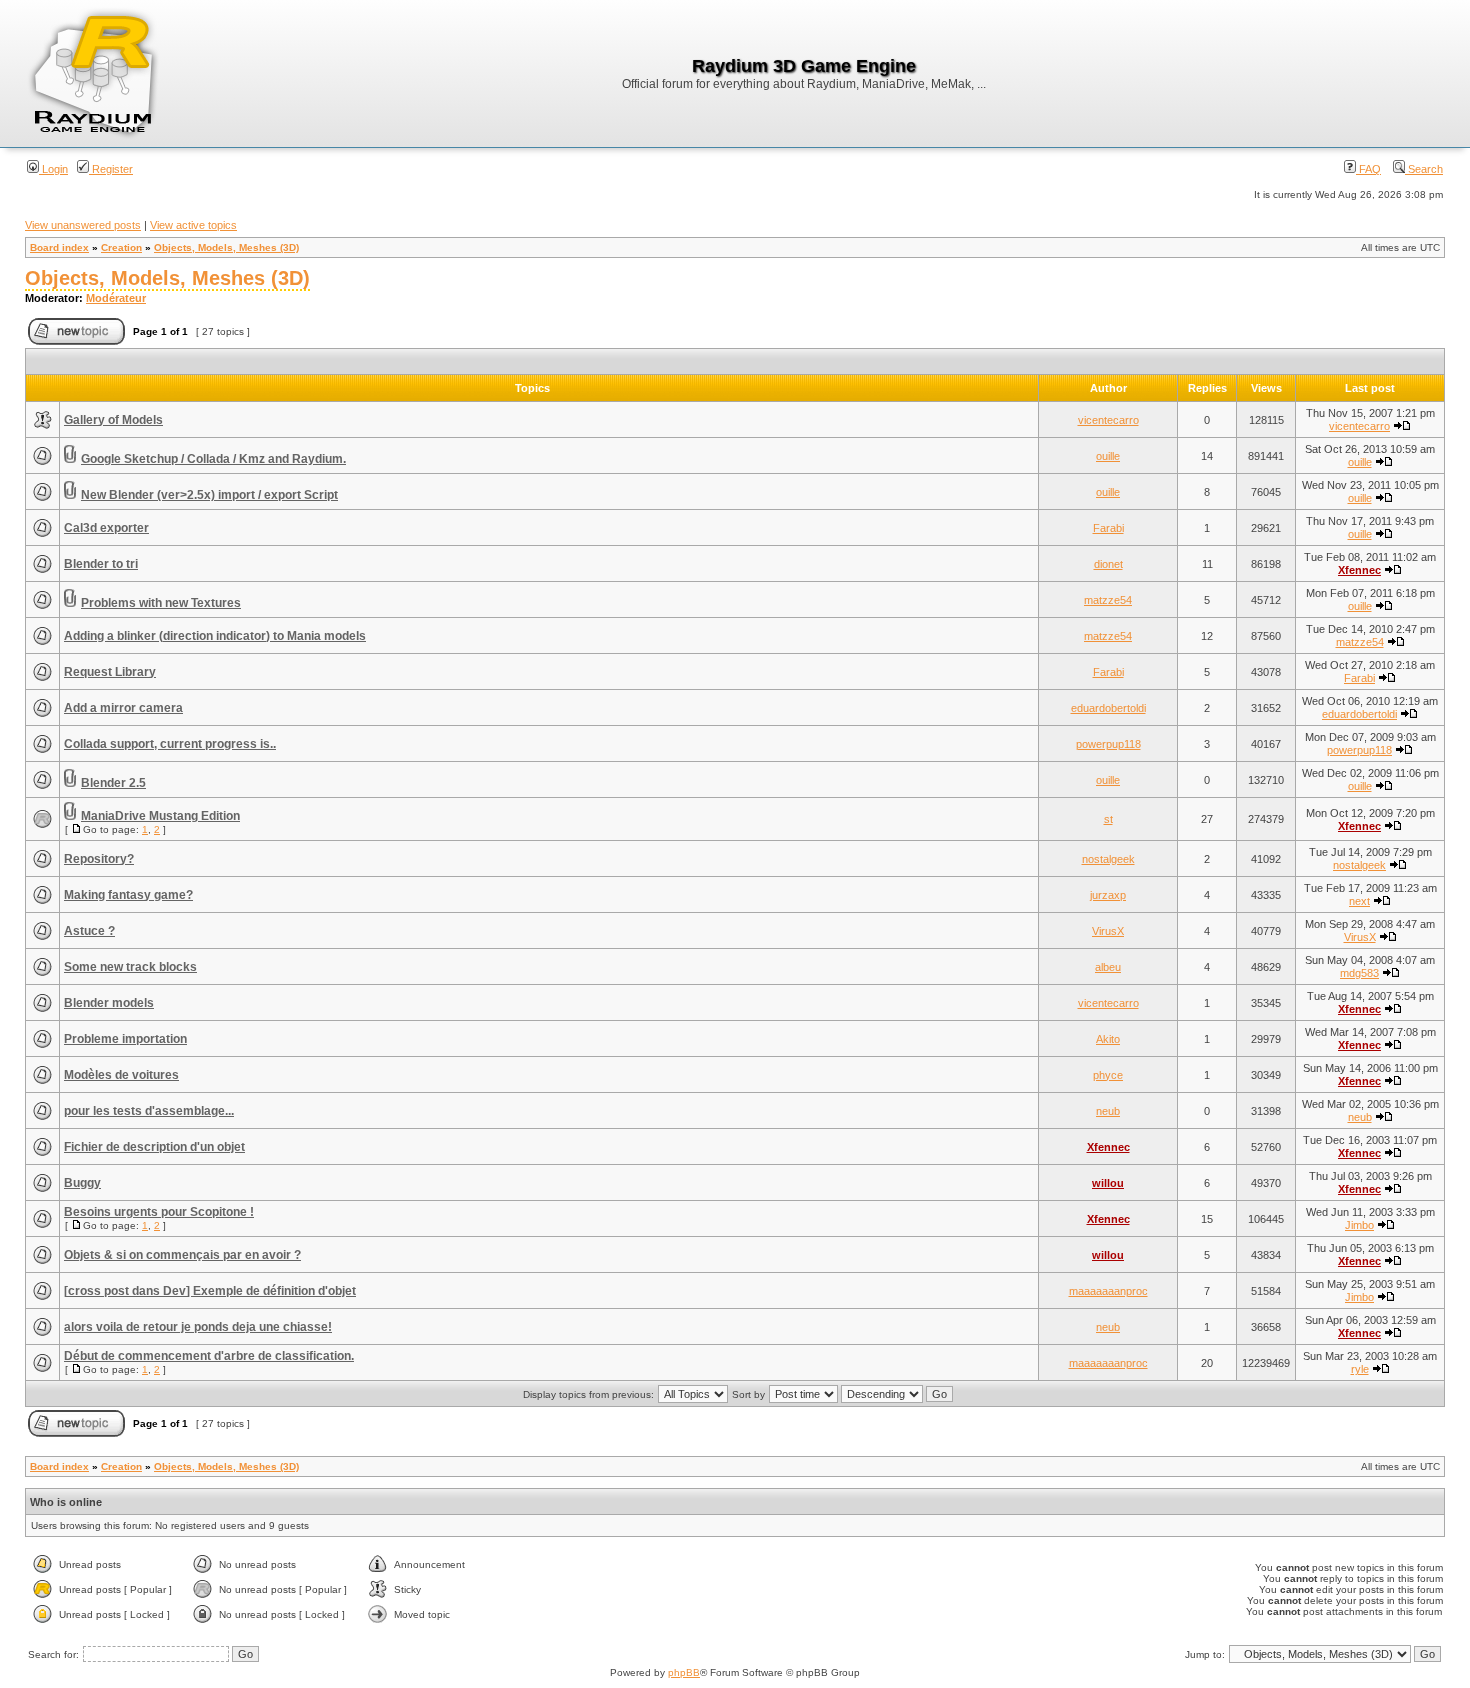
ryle (1360, 1369)
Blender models (109, 1003)
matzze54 (1108, 600)
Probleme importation (125, 1039)
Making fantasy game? (128, 895)
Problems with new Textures (161, 603)
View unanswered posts (83, 225)
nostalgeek (1108, 859)
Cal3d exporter (106, 528)
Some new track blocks (130, 967)
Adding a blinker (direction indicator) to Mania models (215, 636)
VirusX (1108, 931)
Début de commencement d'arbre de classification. (209, 1356)
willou (1108, 1183)
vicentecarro (1108, 420)
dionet (1108, 564)
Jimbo (1359, 1225)
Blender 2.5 (113, 783)
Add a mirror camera (123, 708)
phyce (1108, 1075)
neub (1108, 1111)
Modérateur (116, 298)
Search (1424, 169)
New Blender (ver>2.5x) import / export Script (209, 495)
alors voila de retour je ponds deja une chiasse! (198, 1327)
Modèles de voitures (121, 1075)
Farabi (1108, 528)
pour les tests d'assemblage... (149, 1111)
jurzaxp (1108, 895)
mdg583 (1359, 973)
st (1108, 819)
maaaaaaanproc (1108, 1291)
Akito (1108, 1039)
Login (53, 169)
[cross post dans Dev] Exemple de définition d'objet (210, 1291)
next (1359, 901)
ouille (1108, 456)
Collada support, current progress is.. (170, 744)
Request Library (110, 672)
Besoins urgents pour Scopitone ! (159, 1212)
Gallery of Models (113, 420)
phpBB (684, 1672)
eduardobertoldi (1108, 708)
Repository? (99, 859)
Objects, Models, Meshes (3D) (226, 247)
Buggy (82, 1183)
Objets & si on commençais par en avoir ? (182, 1255)
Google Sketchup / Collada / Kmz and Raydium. (213, 459)
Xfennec (1359, 570)
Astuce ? (89, 931)
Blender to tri (101, 564)
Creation (121, 247)
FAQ (1368, 169)
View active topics (193, 225)
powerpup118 (1108, 744)
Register (111, 169)
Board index (59, 247)
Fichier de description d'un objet (154, 1147)
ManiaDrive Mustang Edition (160, 816)
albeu (1108, 967)
